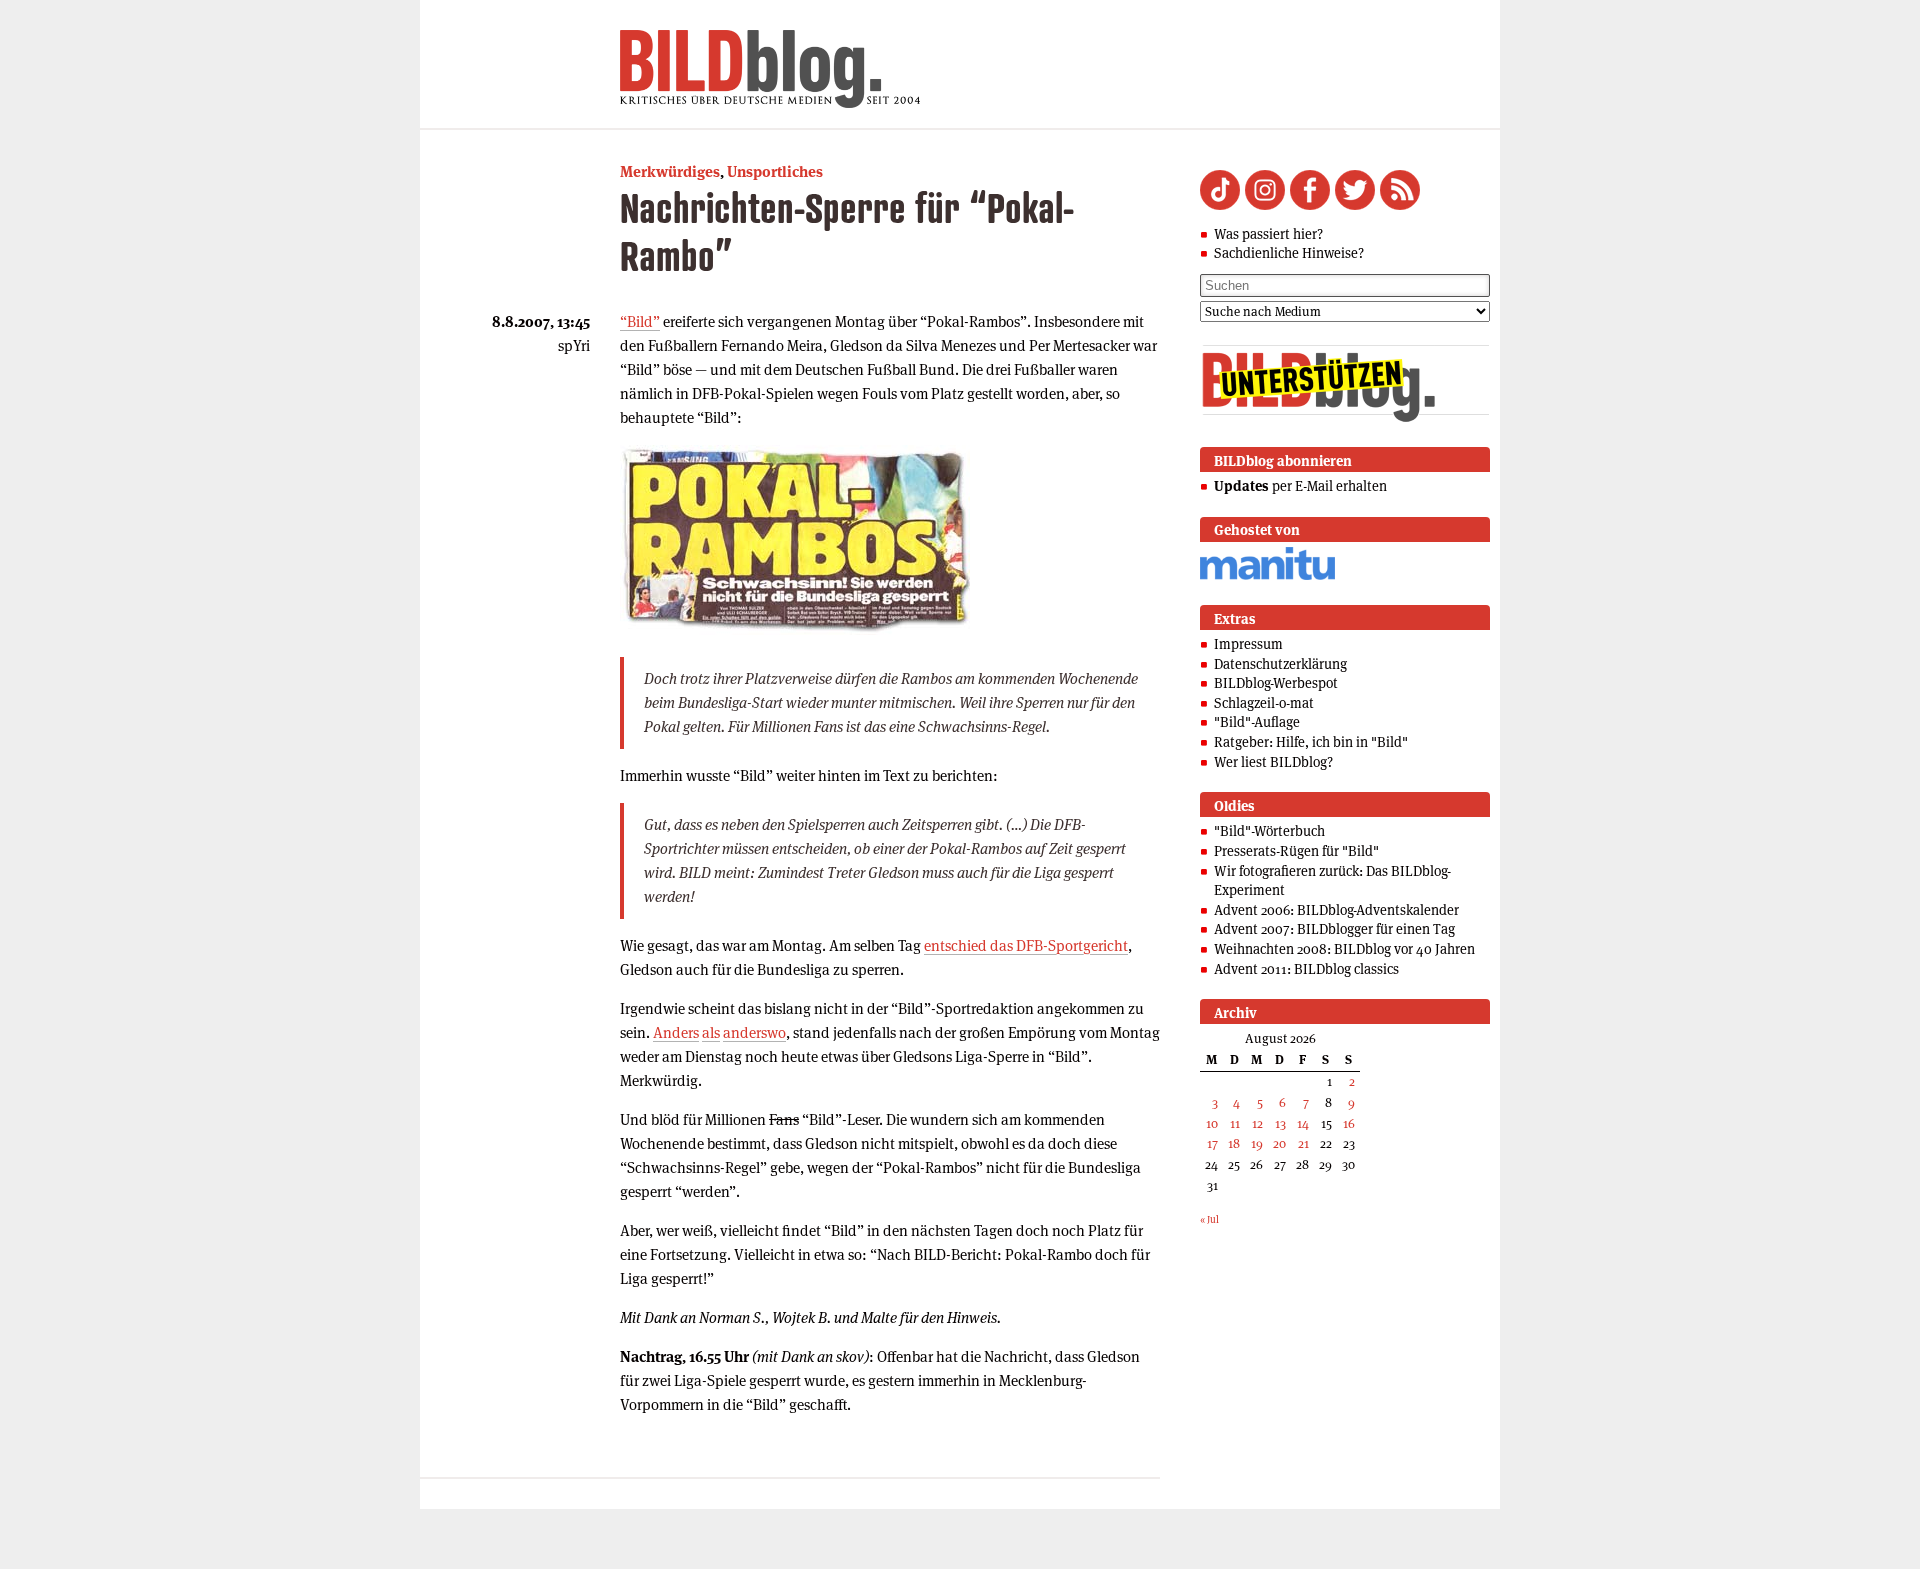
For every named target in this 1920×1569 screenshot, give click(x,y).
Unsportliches (775, 171)
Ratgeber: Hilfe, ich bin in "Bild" (1311, 742)
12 (1257, 1123)
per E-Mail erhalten (1300, 486)
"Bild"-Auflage (1257, 722)
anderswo (754, 1032)
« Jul (1209, 1219)
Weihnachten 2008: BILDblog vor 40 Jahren (1344, 949)
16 (1349, 1123)
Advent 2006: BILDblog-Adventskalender (1336, 910)
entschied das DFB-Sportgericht (1026, 945)
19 (1257, 1143)
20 (1279, 1143)
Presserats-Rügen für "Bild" (1296, 851)
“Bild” (640, 321)
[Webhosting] (1267, 576)
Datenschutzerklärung (1280, 664)
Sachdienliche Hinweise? (1289, 253)
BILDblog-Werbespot (1276, 683)
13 (1280, 1123)
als (711, 1032)
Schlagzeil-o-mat (1264, 703)
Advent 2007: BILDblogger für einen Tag (1334, 929)
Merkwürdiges (670, 171)
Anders (676, 1032)
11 (1235, 1123)
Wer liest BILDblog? (1273, 762)
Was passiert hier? (1268, 234)
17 (1212, 1143)
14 (1303, 1123)
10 (1212, 1123)
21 (1303, 1143)
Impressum (1248, 644)
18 (1234, 1143)
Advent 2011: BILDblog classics (1306, 969)
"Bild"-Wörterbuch (1269, 831)
